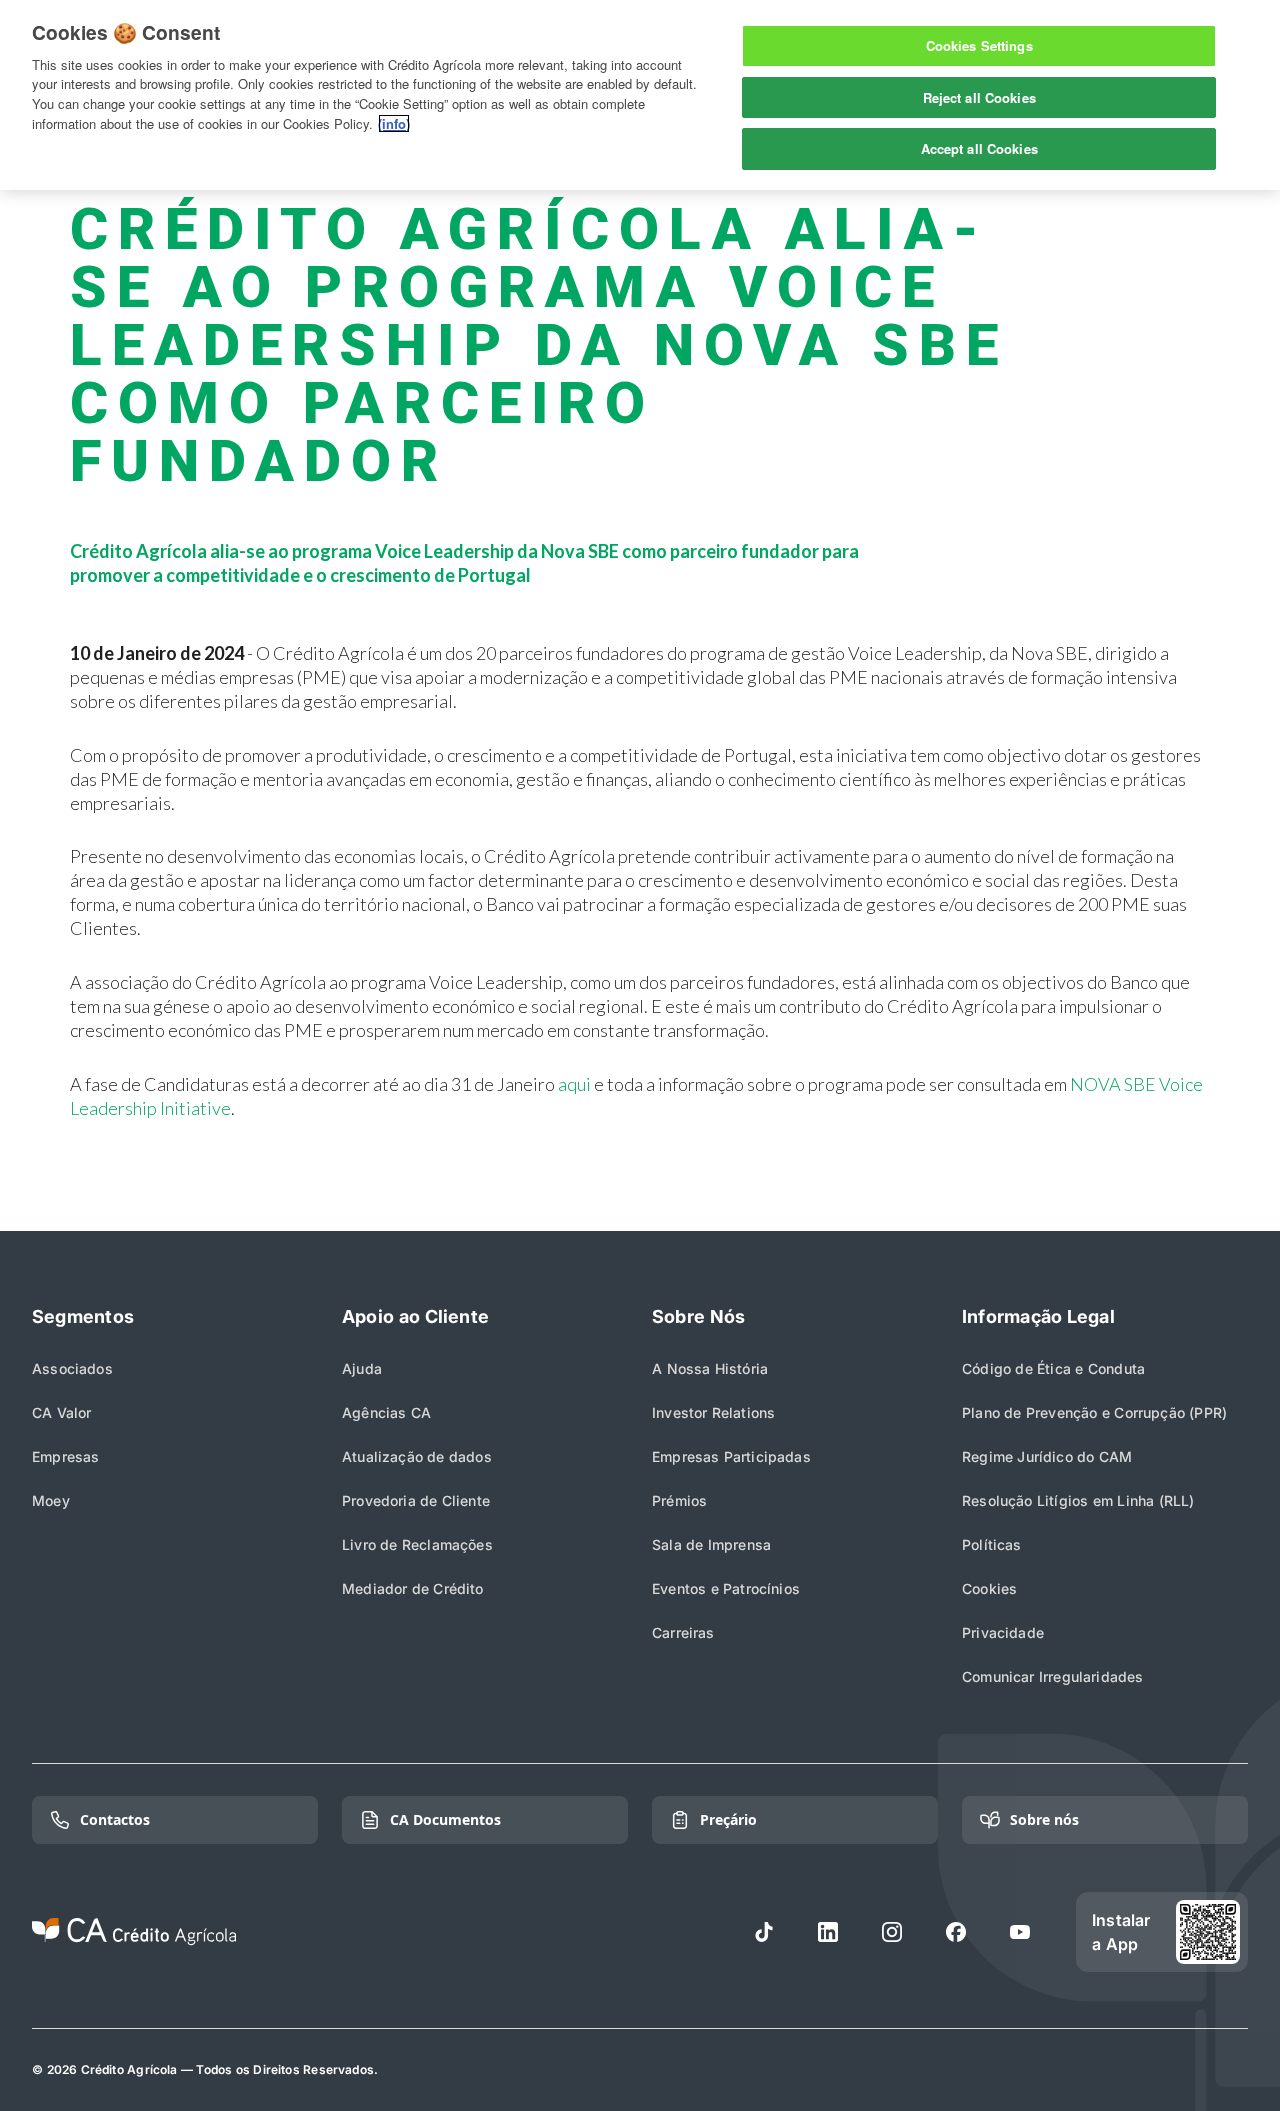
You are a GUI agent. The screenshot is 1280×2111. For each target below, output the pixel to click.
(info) (394, 123)
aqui (574, 1084)
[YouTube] (1020, 1932)
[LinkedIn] (828, 1932)
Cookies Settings (979, 45)
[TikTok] (764, 1932)
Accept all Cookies (979, 148)
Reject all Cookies (979, 97)
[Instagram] (892, 1932)
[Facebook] (956, 1932)
